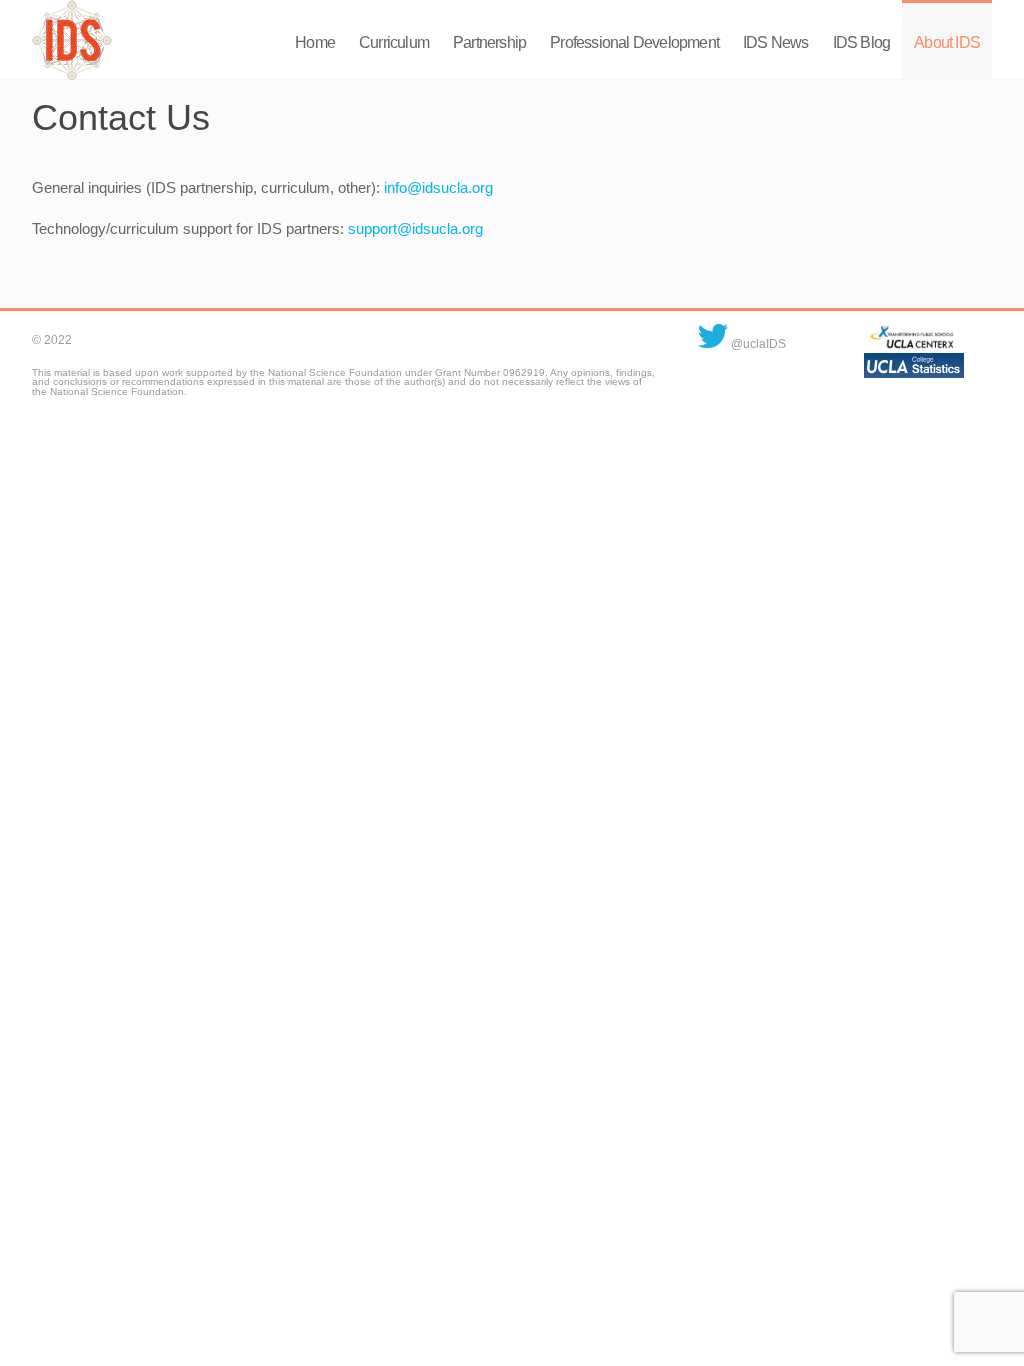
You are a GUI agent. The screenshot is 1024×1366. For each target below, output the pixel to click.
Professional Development (634, 42)
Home (315, 42)
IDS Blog (862, 42)
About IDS (947, 42)
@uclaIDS (757, 344)
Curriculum (394, 42)
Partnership (489, 42)
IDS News (776, 42)
